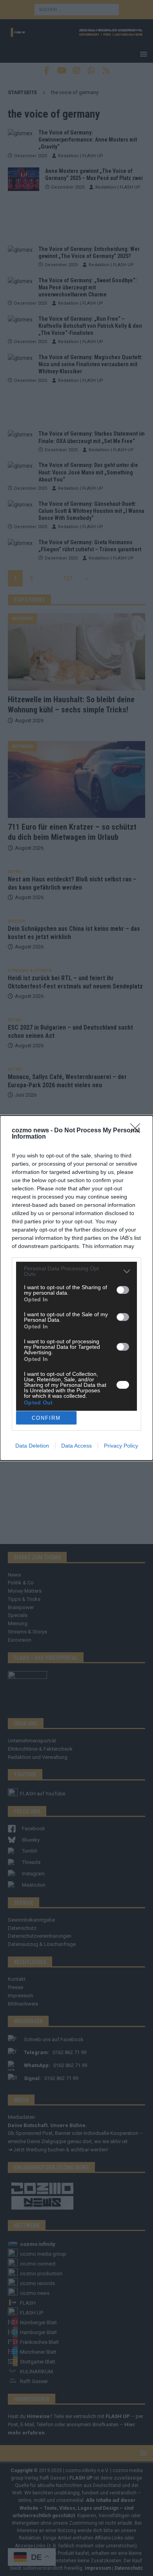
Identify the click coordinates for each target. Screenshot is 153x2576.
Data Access (76, 1446)
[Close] (138, 1131)
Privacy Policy (121, 1446)
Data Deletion (32, 1446)
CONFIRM (46, 1418)
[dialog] (76, 1288)
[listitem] (76, 1271)
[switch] (123, 1290)
